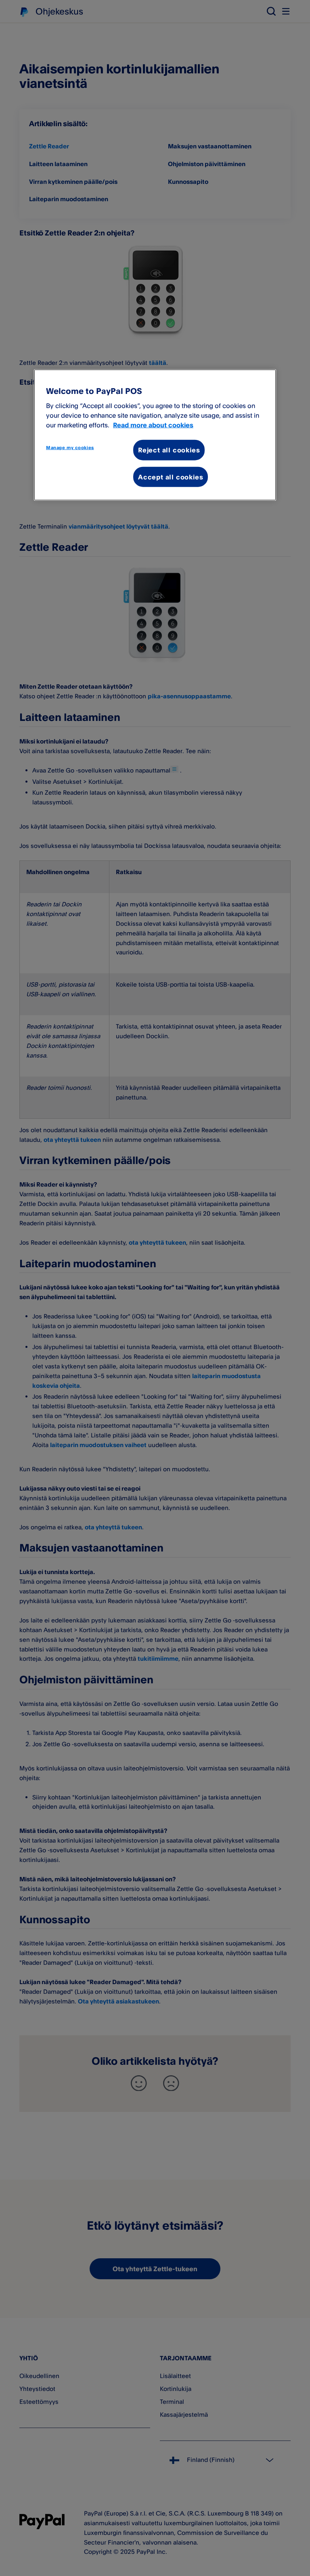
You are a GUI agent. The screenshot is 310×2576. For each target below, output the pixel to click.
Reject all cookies (169, 450)
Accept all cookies (171, 477)
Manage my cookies (70, 448)
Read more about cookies (153, 425)
